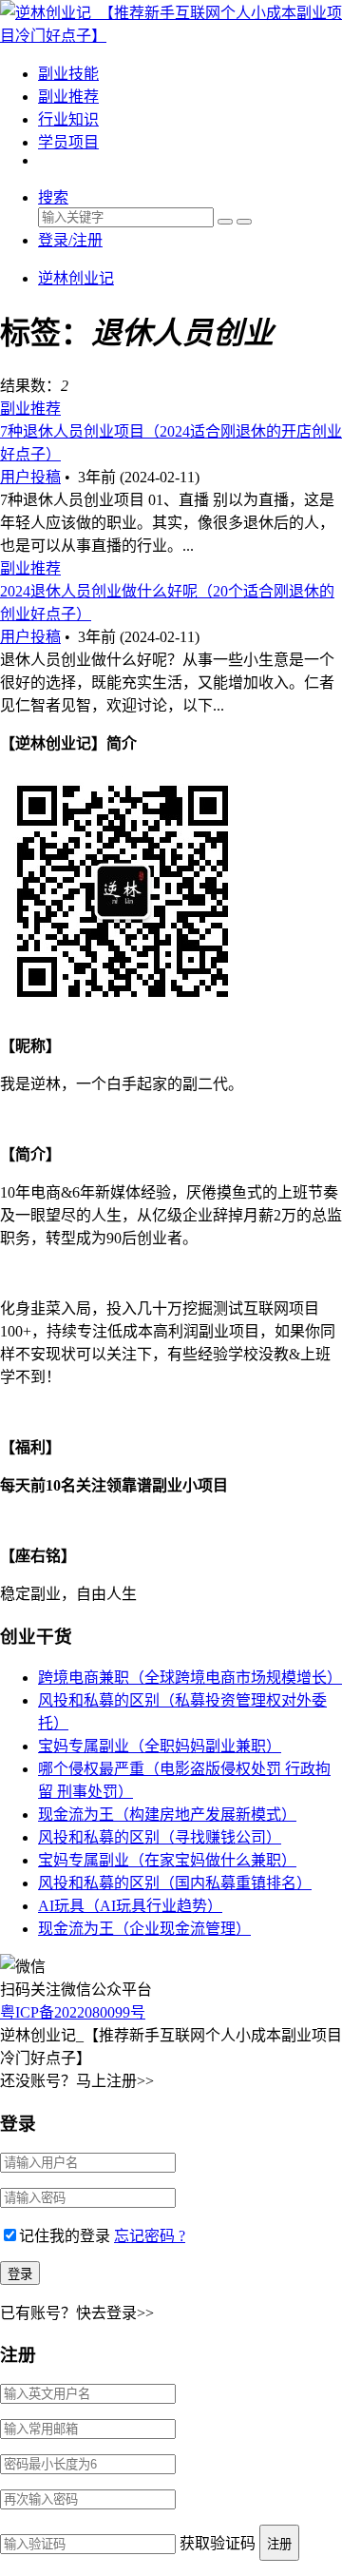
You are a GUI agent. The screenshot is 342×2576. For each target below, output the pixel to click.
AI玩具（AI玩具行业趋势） (130, 1906)
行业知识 (68, 119)
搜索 (53, 197)
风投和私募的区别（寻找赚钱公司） (160, 1837)
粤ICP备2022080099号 (73, 2012)
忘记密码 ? (150, 2236)
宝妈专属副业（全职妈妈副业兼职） (160, 1746)
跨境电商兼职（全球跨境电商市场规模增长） (190, 1678)
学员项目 (68, 142)
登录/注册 (70, 240)
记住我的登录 (65, 2236)
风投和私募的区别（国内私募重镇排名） (175, 1883)
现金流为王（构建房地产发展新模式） (167, 1815)
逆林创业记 (76, 278)
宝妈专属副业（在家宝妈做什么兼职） (167, 1860)
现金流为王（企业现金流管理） (144, 1929)
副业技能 (68, 74)
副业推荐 (68, 97)
